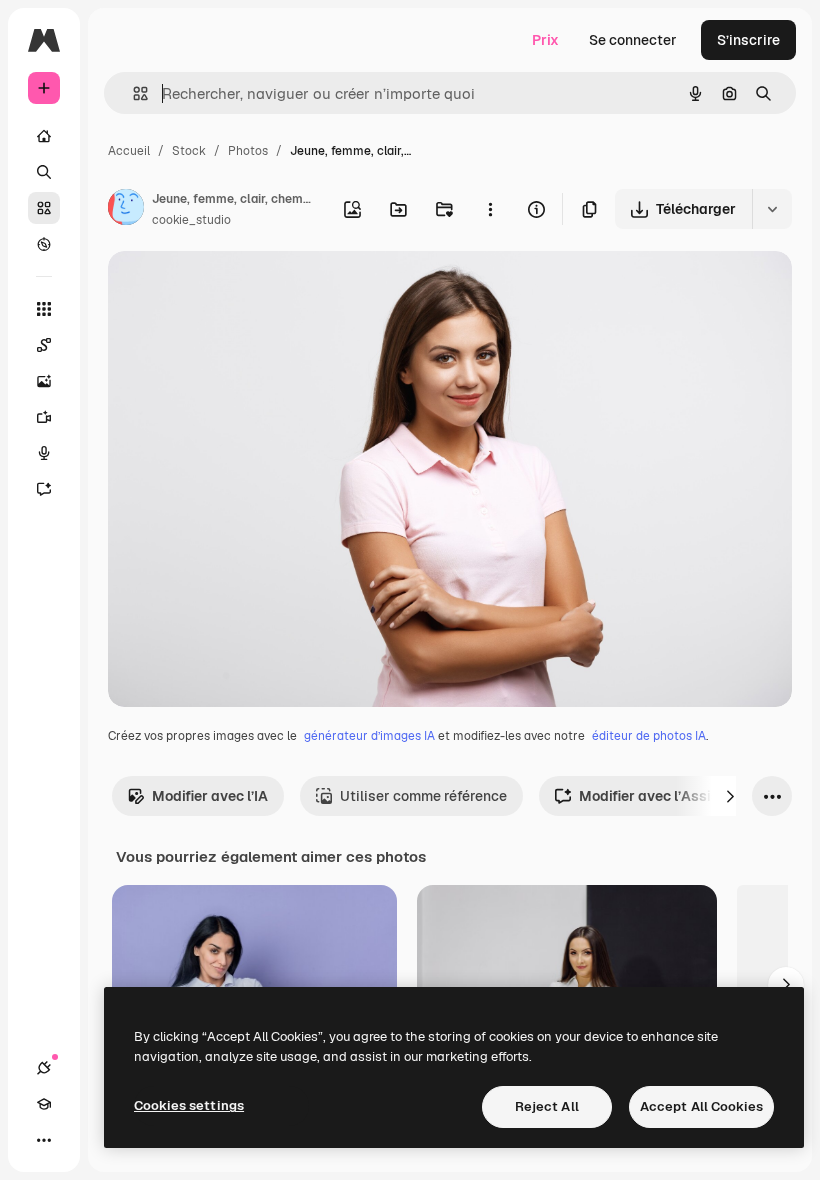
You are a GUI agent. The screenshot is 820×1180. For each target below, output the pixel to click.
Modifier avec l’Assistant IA (671, 796)
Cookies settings (189, 1105)
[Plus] (44, 1140)
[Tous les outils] (44, 309)
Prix (545, 40)
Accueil (129, 151)
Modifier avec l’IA (210, 796)
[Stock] (44, 208)
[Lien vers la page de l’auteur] (126, 210)
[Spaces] (44, 345)
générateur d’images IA (369, 736)
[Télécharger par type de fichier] (772, 209)
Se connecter (633, 40)
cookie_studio (191, 220)
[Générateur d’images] (44, 381)
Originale (240, 289)
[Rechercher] (44, 172)
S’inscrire (748, 40)
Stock (189, 151)
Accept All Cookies (701, 1106)
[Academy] (44, 1104)
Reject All (547, 1106)
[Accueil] (44, 136)
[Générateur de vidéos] (44, 417)
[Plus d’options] (490, 209)
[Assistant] (44, 489)
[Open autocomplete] (132, 93)
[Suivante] (730, 796)
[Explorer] (44, 244)
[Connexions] (44, 1068)
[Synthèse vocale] (44, 453)
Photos (248, 151)
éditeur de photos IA (649, 736)
